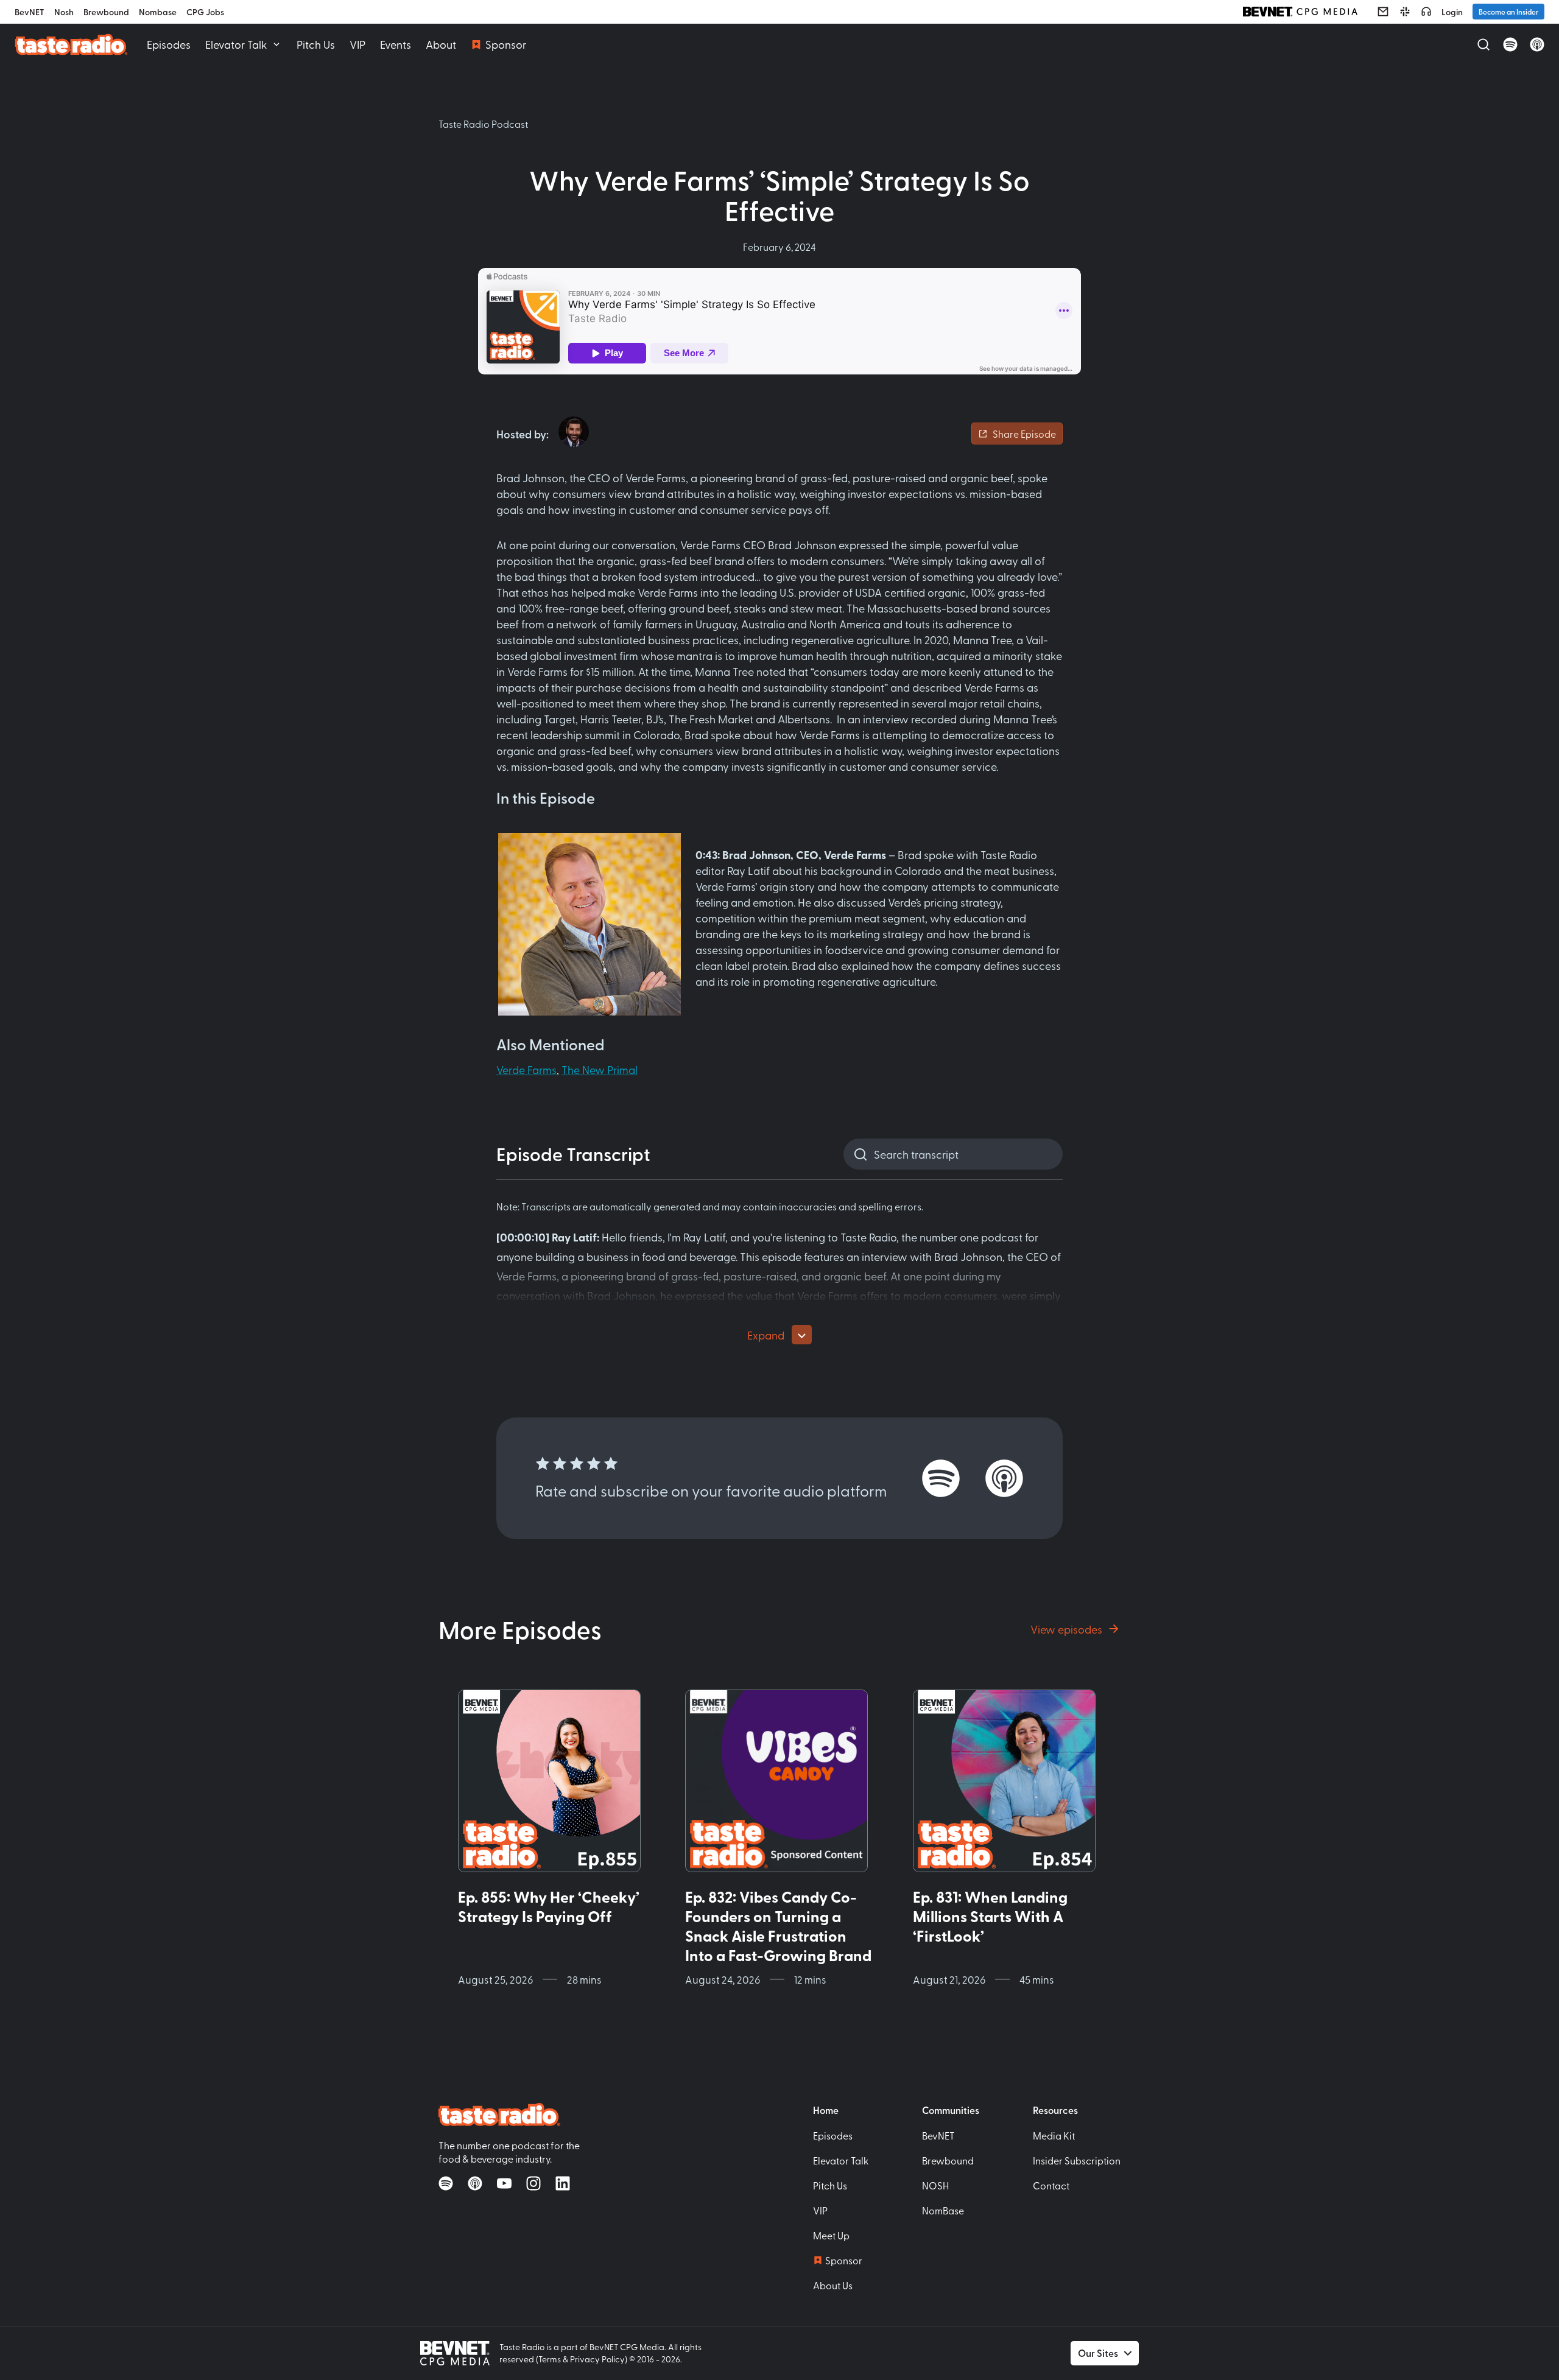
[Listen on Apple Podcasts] (1537, 44)
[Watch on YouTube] (504, 2183)
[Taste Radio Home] (71, 44)
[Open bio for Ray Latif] (574, 432)
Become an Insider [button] (1508, 12)
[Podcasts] (1426, 12)
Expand (766, 1335)
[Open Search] (1483, 44)
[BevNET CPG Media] (1300, 12)
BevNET (30, 12)
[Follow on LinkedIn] (563, 2183)
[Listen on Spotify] (1510, 44)
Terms (550, 2359)
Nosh (64, 12)
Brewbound (106, 12)
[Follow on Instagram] (533, 2183)
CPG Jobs (205, 12)
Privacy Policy (597, 2359)
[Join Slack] (1405, 12)
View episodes (1066, 1629)
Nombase (158, 12)
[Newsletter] (1383, 12)
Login (1452, 12)
